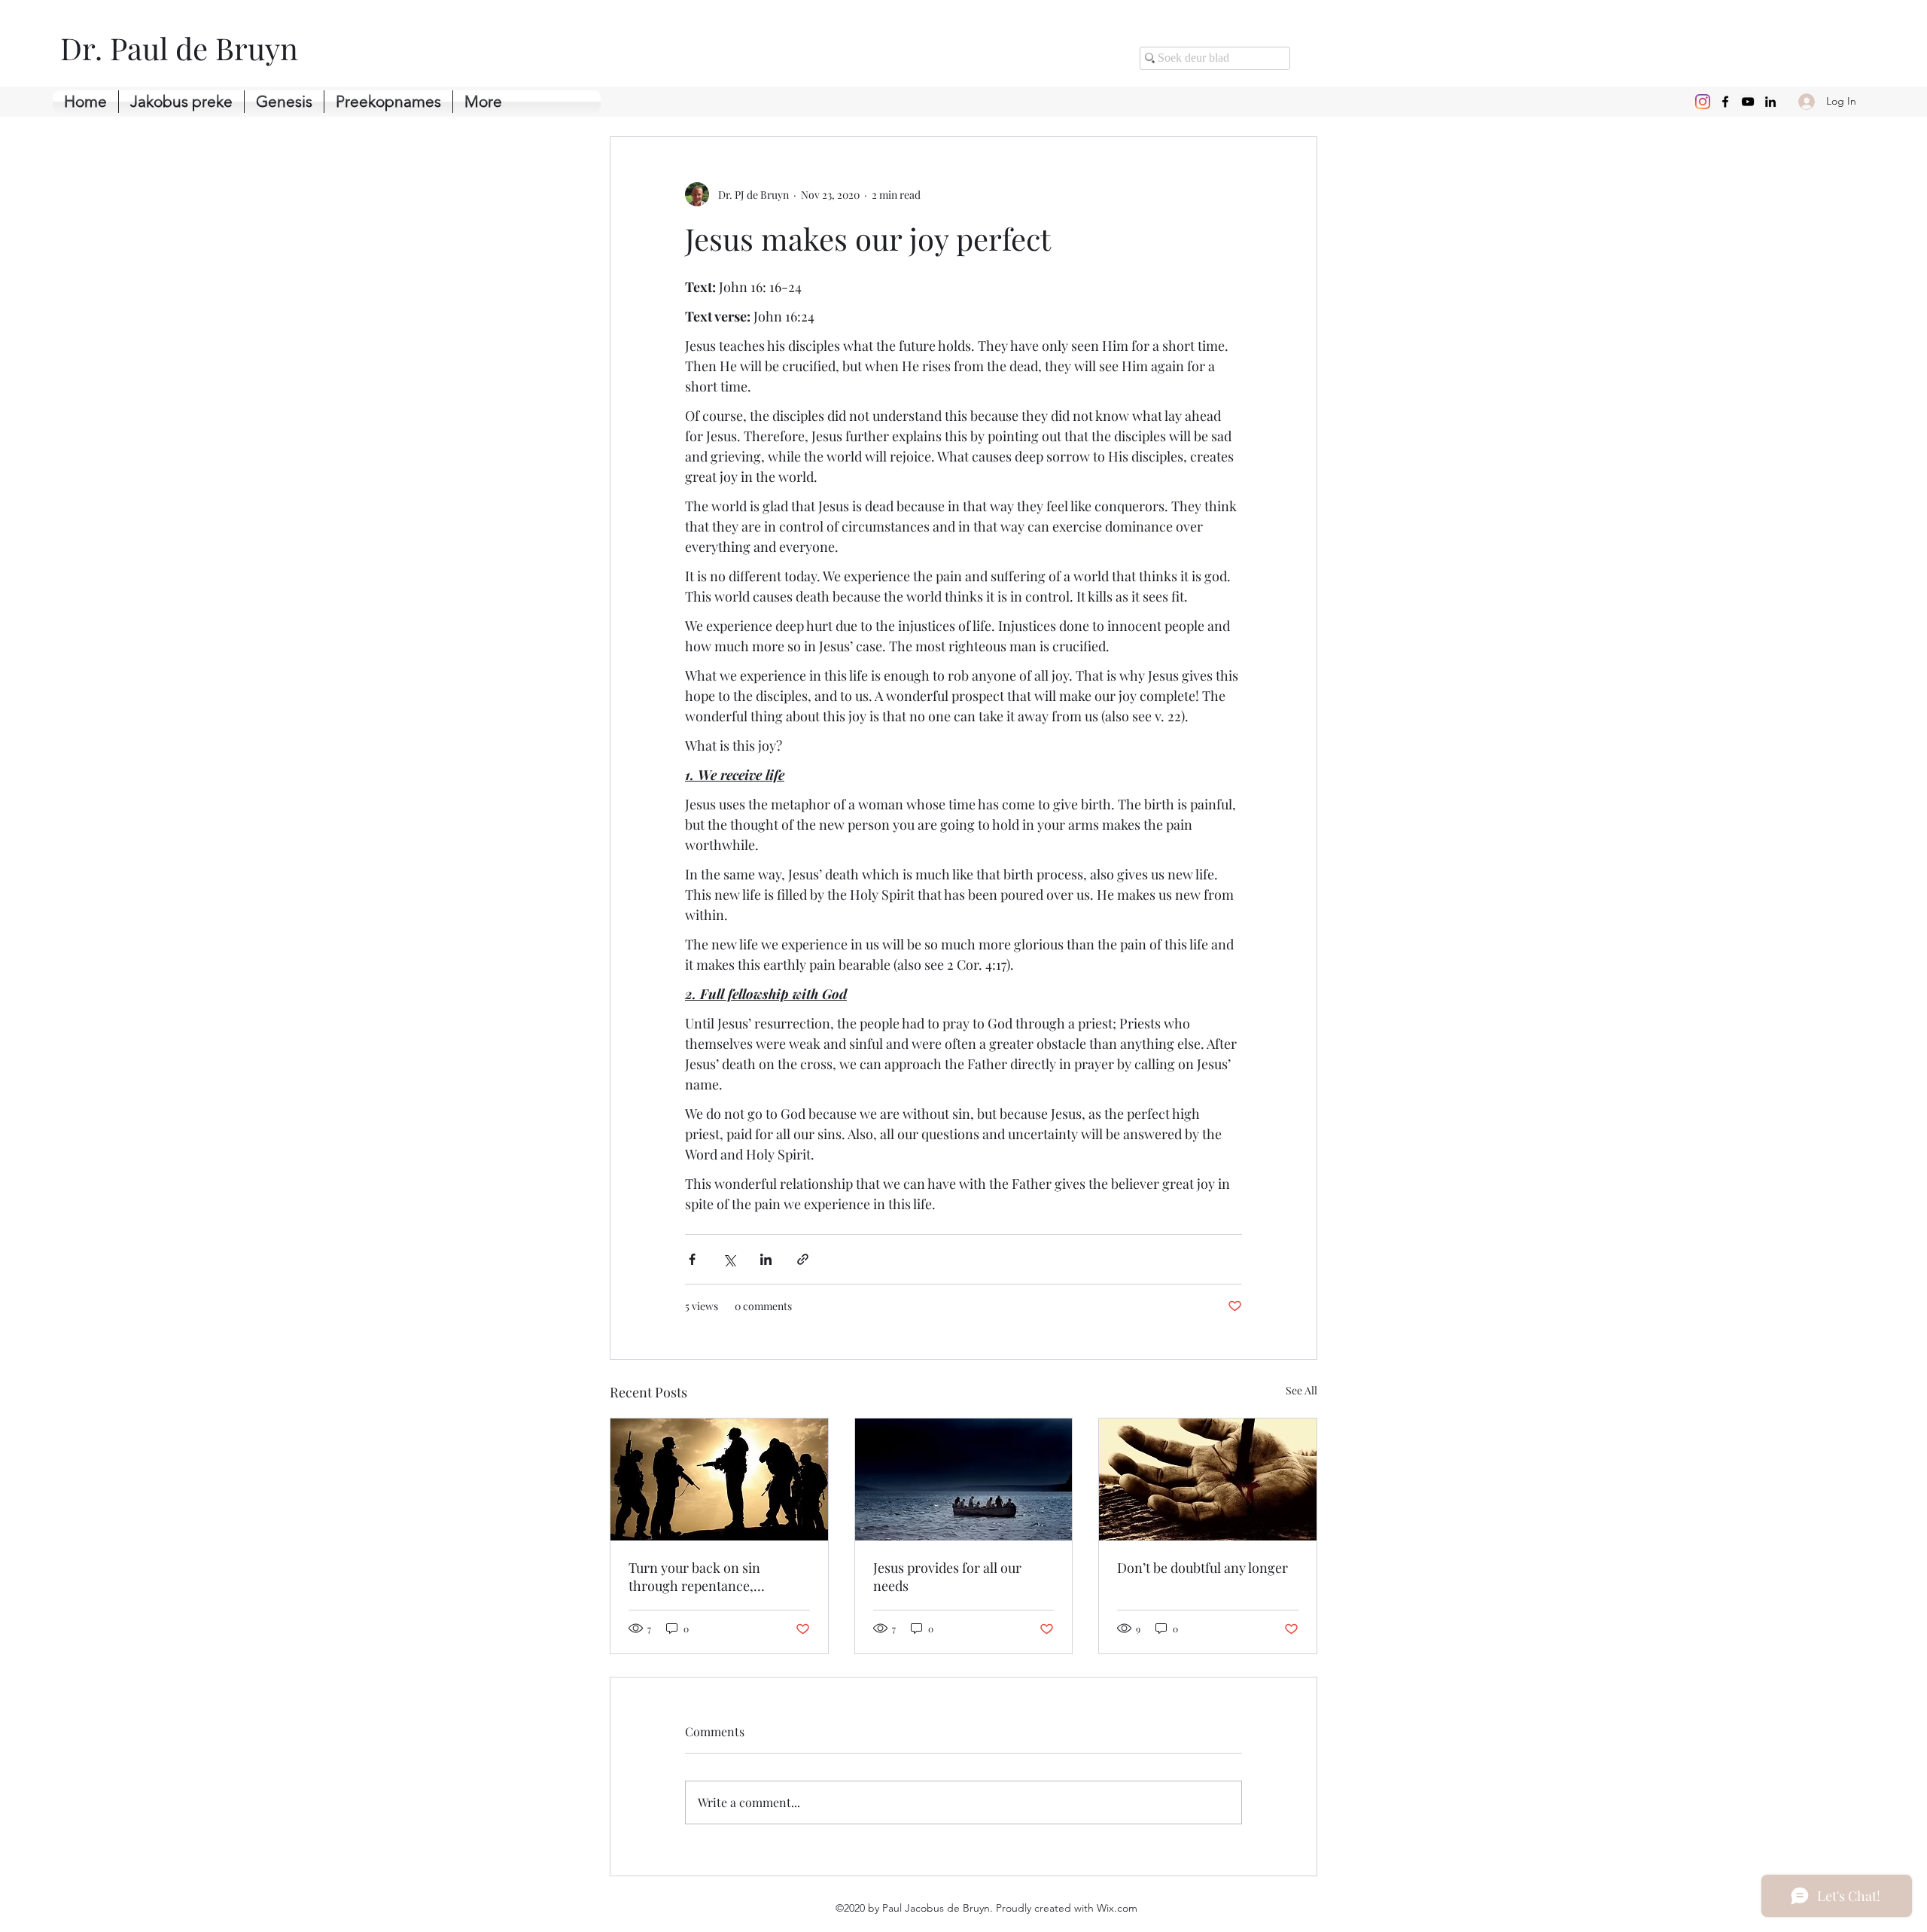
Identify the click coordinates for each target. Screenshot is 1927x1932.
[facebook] (1725, 102)
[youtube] (1748, 102)
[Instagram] (1703, 102)
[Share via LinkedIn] (766, 1259)
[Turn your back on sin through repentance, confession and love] (719, 1479)
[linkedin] (1770, 102)
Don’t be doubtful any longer (1202, 1568)
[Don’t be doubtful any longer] (1208, 1479)
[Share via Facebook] (692, 1259)
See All (1301, 1390)
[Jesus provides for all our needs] (964, 1479)
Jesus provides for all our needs (947, 1577)
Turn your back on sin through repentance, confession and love (694, 1577)
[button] (284, 102)
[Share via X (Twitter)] (729, 1259)
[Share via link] (803, 1259)
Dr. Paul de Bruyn (179, 48)
